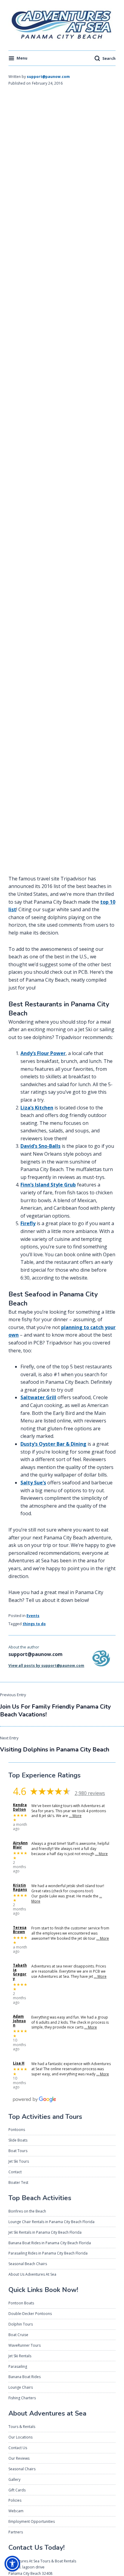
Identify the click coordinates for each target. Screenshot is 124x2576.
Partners (16, 2532)
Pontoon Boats (21, 2303)
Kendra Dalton (20, 1807)
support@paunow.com (48, 77)
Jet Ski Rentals (20, 2356)
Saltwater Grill (38, 1397)
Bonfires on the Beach (27, 2211)
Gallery (14, 2479)
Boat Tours (18, 2151)
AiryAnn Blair (20, 1845)
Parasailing (18, 2366)
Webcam (16, 2511)
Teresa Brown (20, 1930)
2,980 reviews (90, 1793)
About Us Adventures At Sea (32, 2274)
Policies (15, 2500)
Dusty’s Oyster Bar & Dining (53, 1444)
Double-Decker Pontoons (30, 2314)
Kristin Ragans (20, 1888)
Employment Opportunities (32, 2521)
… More (75, 1816)
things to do (34, 1624)
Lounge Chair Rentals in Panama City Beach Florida (51, 2222)
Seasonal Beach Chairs (28, 2264)
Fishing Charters (22, 2398)
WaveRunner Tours (25, 2345)
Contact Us (18, 2448)
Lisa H (19, 2063)
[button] (12, 2564)
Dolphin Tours (21, 2324)
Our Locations (20, 2437)
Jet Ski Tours (19, 2161)
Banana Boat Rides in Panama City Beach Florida (50, 2243)
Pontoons (17, 2130)
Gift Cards (17, 2490)
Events (33, 1616)
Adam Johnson (19, 2021)
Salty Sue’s (33, 1483)
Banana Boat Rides (25, 2377)
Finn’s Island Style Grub (48, 1185)
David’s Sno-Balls (40, 1146)
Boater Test (18, 2182)
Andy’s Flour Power (43, 1053)
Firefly (28, 1223)
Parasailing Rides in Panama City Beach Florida (48, 2253)
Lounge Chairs (21, 2387)
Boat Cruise (18, 2335)
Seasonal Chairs (22, 2469)
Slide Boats (18, 2140)
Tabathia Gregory (20, 1972)
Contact (15, 2172)
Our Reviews (19, 2458)
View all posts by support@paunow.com (46, 1666)
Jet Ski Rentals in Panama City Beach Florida (45, 2232)
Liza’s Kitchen (37, 1108)
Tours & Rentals (22, 2427)
